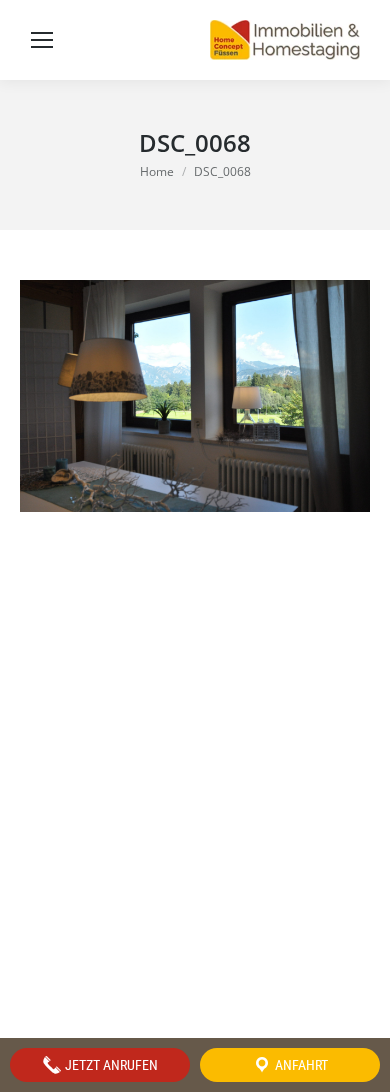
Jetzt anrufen (110, 1065)
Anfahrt (300, 1065)
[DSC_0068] (195, 396)
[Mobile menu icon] (42, 40)
